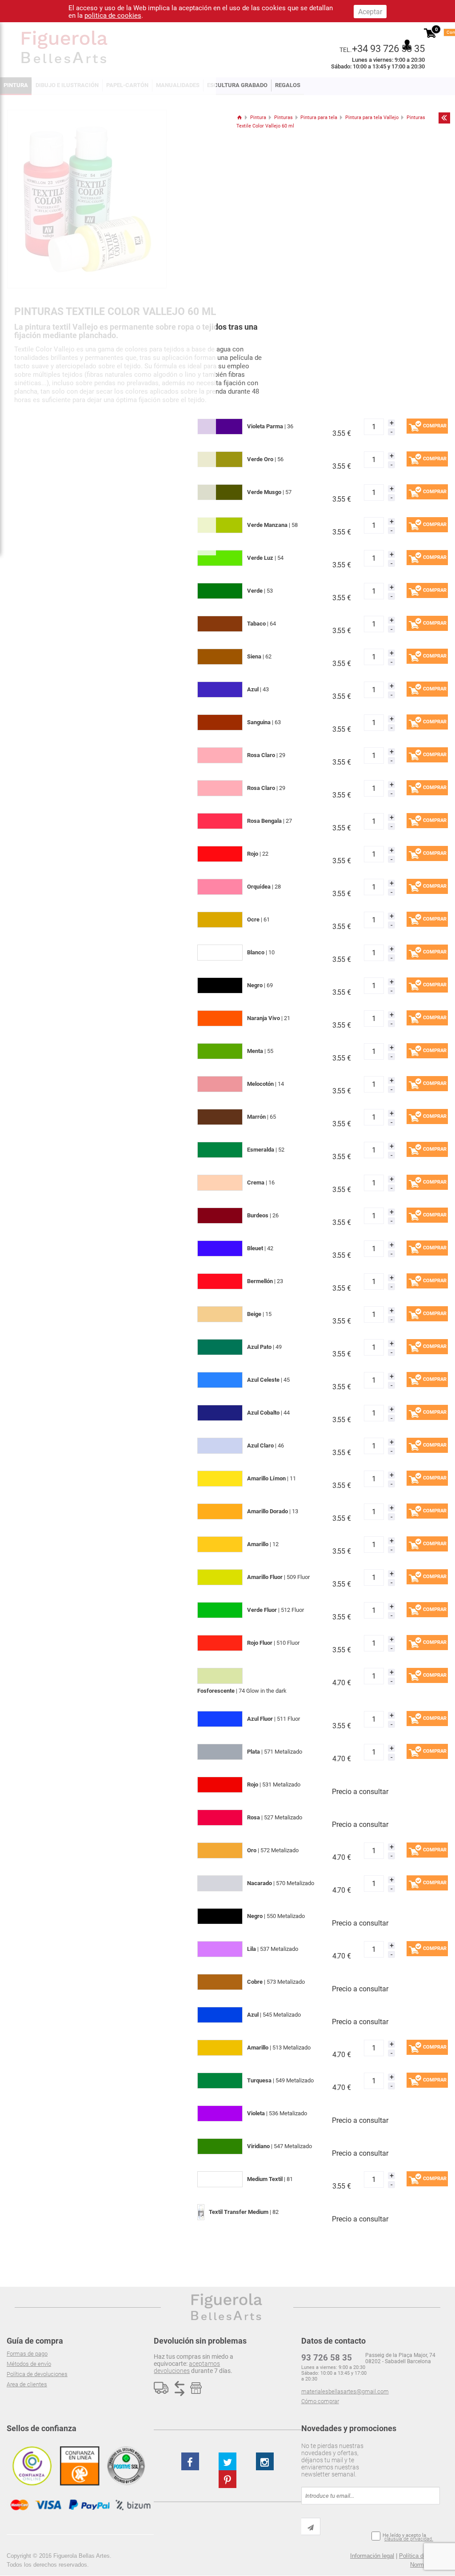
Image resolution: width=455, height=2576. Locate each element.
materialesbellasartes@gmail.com (345, 2391)
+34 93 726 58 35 (388, 48)
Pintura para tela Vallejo (372, 118)
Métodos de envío (29, 2364)
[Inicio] (239, 118)
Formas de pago (27, 2354)
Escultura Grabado (237, 85)
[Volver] (444, 118)
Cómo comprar (320, 2401)
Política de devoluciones (37, 2374)
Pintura (258, 118)
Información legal (372, 2556)
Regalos (288, 85)
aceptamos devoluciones (187, 2367)
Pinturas (283, 118)
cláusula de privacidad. (409, 2539)
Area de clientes (27, 2384)
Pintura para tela (319, 118)
